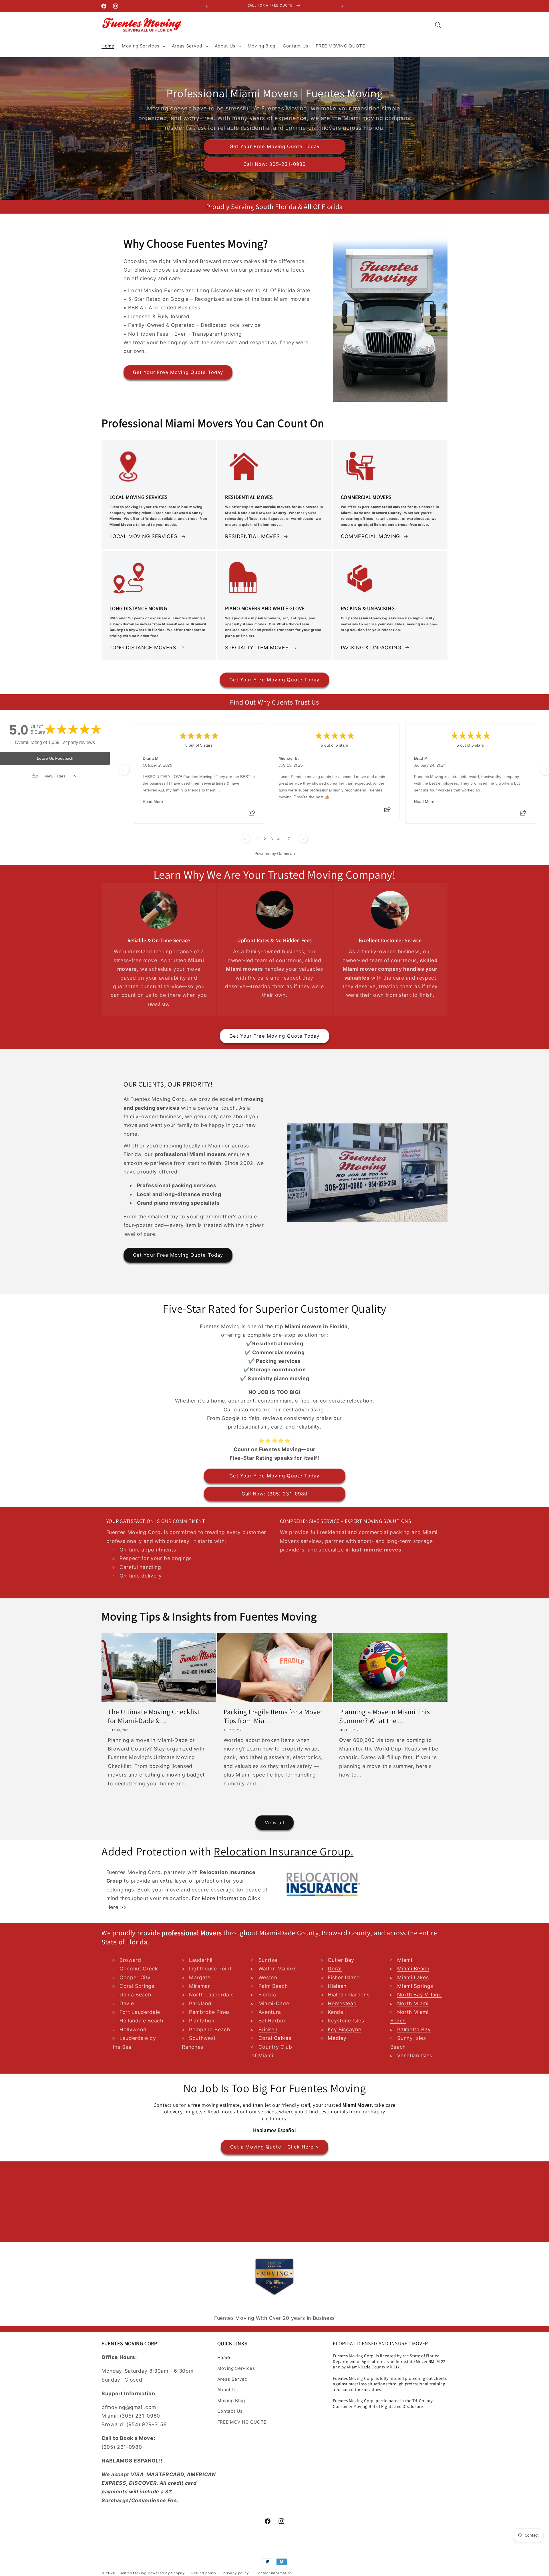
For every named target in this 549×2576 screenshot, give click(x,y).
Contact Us (230, 2411)
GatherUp (286, 854)
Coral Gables (275, 2038)
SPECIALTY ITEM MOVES (257, 648)
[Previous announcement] (207, 6)
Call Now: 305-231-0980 (274, 164)
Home (224, 2357)
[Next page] (303, 839)
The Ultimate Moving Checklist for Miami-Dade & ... (154, 1716)
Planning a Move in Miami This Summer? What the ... (384, 1716)
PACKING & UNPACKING (371, 648)
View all (275, 1823)
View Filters (55, 776)
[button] (143, 46)
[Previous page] (246, 839)
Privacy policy (236, 2573)
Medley (337, 2038)
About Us (228, 2390)
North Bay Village (419, 1995)
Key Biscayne (344, 2029)
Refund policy (204, 2573)
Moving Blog (231, 2401)
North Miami (413, 2003)
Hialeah (337, 1986)
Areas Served (233, 2379)
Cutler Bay (341, 1960)
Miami (405, 1960)
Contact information (274, 2573)
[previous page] (124, 770)
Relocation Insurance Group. (284, 1851)
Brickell (268, 2029)
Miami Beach (413, 1969)
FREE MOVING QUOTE (242, 2422)
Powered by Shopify (166, 2573)
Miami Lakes (413, 1977)
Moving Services (236, 2368)
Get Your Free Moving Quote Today (274, 146)
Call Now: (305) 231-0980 (274, 1494)
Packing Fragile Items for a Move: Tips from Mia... (273, 1716)
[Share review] (252, 815)
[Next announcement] (342, 6)
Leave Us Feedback (55, 758)
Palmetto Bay (414, 2029)
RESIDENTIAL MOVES (252, 536)
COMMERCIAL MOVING (370, 536)
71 (290, 839)
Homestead (342, 2003)
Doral (335, 1969)
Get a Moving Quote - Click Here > (274, 2147)
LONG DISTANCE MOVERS (143, 648)
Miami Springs (415, 1986)
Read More (153, 801)
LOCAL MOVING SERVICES (144, 536)
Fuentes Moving (132, 2573)
